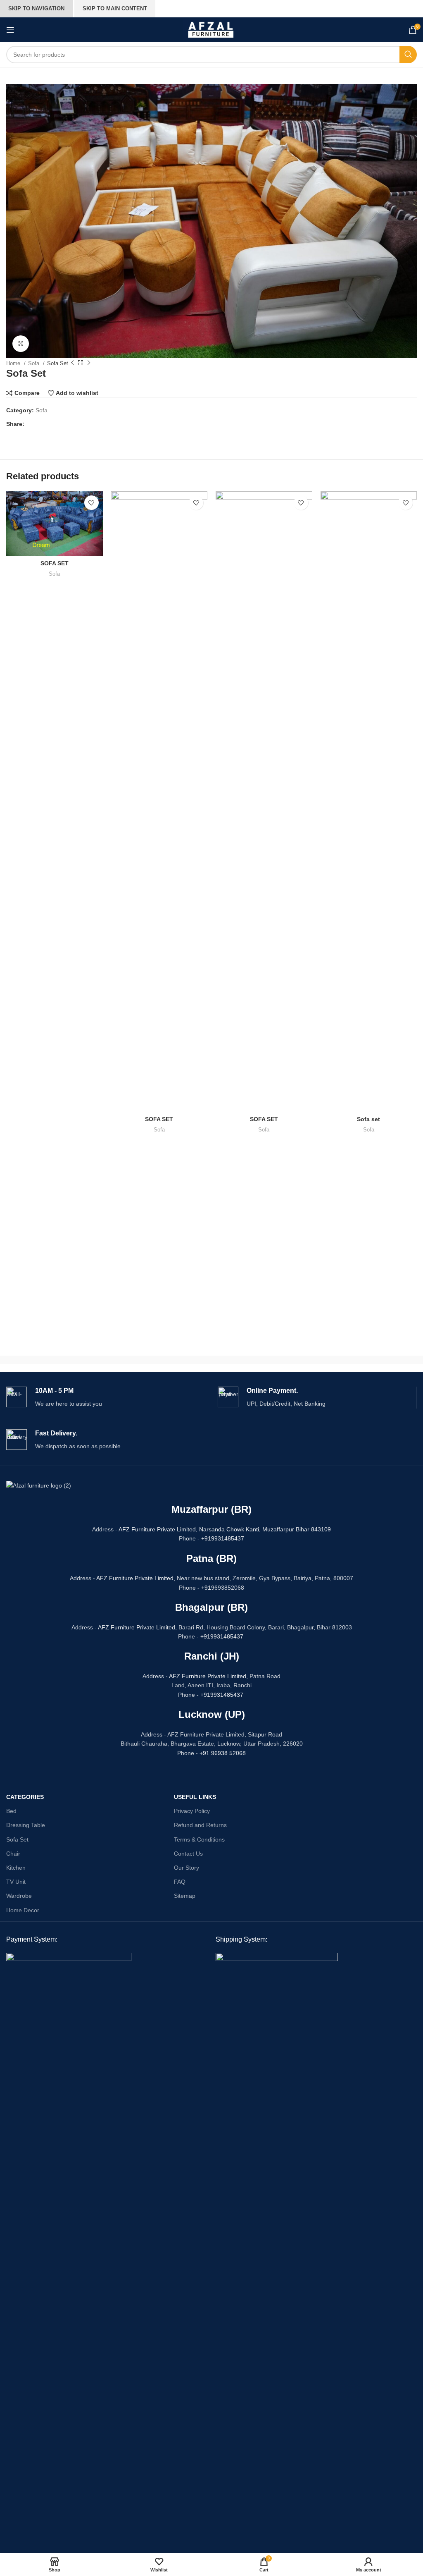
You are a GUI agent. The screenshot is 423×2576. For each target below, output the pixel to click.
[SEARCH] (408, 55)
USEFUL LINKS (195, 1797)
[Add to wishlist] (91, 503)
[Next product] (89, 363)
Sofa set (368, 1119)
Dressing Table (26, 1825)
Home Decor (23, 1910)
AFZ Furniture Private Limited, (158, 1529)
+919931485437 (223, 1538)
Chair (13, 1854)
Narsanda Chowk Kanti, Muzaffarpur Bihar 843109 (265, 1529)
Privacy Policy (192, 1811)
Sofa (34, 363)
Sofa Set (17, 1839)
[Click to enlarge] (21, 344)
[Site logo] (211, 29)
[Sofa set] (369, 801)
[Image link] (69, 2263)
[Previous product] (72, 363)
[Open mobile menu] (10, 30)
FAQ (180, 1882)
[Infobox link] (106, 1398)
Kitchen (16, 1868)
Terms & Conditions (199, 1839)
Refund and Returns (200, 1825)
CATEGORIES (25, 1797)
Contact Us (188, 1854)
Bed (11, 1811)
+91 (206, 1588)
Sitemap (185, 1896)
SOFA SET (55, 563)
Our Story (187, 1868)
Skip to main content (115, 8)
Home (14, 363)
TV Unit (16, 1882)
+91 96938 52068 (223, 1753)
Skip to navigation (36, 8)
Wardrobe (19, 1896)
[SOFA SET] (55, 524)
